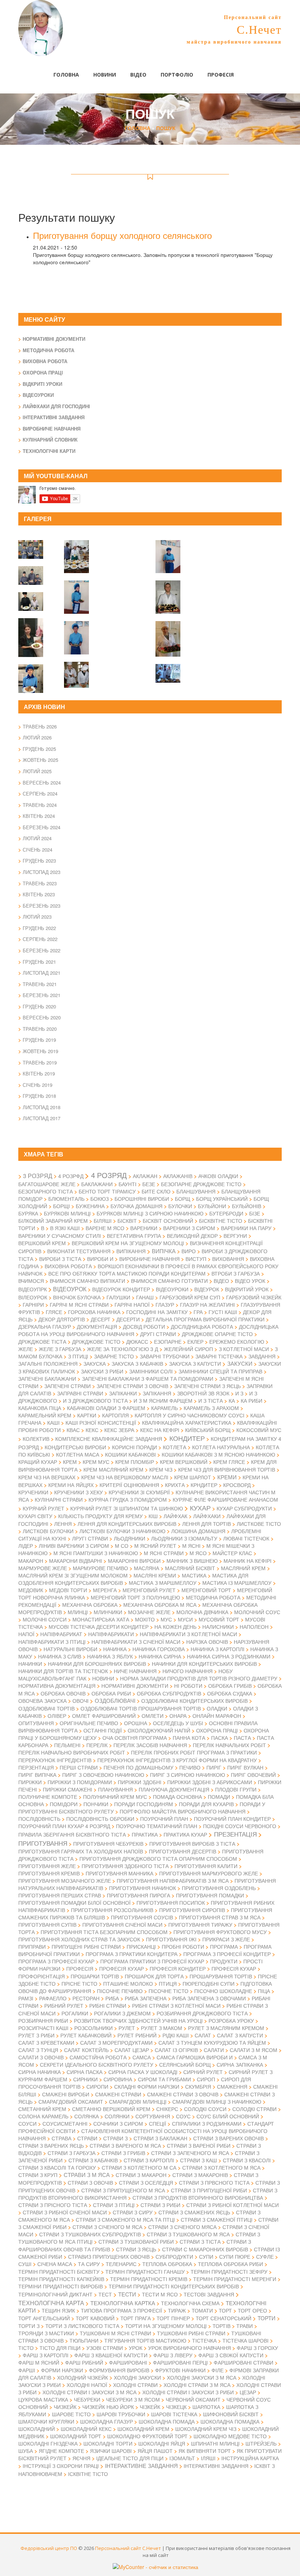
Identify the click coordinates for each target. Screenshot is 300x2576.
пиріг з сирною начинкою (187, 1775)
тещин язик (58, 2310)
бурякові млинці (67, 1213)
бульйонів (247, 1206)
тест (105, 2294)
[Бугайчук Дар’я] (76, 593)
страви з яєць (136, 2249)
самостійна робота (98, 2057)
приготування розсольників (112, 1910)
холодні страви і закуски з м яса (89, 2392)
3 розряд (38, 1176)
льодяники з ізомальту (184, 1538)
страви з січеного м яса (107, 2227)
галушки (118, 1297)
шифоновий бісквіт (231, 2414)
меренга (105, 1590)
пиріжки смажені (67, 1789)
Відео (138, 75)
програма (224, 1946)
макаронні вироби (134, 1561)
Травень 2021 (40, 984)
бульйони (212, 1206)
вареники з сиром (189, 1228)
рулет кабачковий (86, 2035)
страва (61, 2138)
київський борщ (208, 1430)
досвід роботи (144, 1326)
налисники (218, 1627)
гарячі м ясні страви (79, 1304)
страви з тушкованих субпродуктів (90, 2234)
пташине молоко (128, 1983)
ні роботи (188, 1686)
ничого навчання (187, 1671)
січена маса (55, 2264)
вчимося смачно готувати (169, 1281)
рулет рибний (137, 2035)
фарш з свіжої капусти (231, 2355)
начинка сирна (160, 1656)
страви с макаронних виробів (205, 2249)
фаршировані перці (180, 2362)
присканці (141, 1946)
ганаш (145, 1297)
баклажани (97, 1184)
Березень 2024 (42, 827)
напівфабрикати (111, 1634)
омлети (153, 1716)
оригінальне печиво (89, 1723)
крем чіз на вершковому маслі (125, 1477)
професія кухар (121, 1968)
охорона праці (217, 1730)
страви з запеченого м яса (190, 2153)
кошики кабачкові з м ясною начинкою (218, 1454)
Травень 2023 (40, 883)
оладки (217, 1708)
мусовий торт (219, 1619)
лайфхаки (207, 1516)
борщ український (222, 1199)
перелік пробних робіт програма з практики (194, 1752)
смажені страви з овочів (183, 2094)
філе (217, 2370)
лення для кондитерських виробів (127, 1524)
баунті (127, 1184)
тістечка (204, 2340)
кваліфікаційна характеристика (187, 1422)
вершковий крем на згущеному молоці (128, 1243)
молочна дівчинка (202, 1612)
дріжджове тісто (96, 1341)
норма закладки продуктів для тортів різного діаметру (199, 1678)
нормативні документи (135, 1686)
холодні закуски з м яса (202, 2377)
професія (80, 1968)
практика (145, 1834)
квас (73, 1430)
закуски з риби (102, 1371)
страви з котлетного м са (139, 2167)
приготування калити (206, 1866)
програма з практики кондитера (132, 1954)
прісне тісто (79, 1983)
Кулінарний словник (50, 440)
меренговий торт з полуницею (135, 1597)
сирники (85, 2079)
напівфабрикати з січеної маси (136, 1642)
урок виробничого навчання (190, 2348)
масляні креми (155, 1575)
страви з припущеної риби (209, 2190)
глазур (165, 1304)
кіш (153, 1516)
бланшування (196, 1191)
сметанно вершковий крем (111, 2109)
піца (264, 1991)
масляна (147, 1568)
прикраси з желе (226, 1939)
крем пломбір (135, 1462)
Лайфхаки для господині (56, 406)
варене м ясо (105, 1228)
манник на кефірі (247, 1561)
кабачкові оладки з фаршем (106, 1408)
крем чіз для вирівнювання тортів (227, 1469)
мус (166, 1619)
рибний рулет (64, 2005)
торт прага (136, 2318)
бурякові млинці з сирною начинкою (150, 1213)
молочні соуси (45, 1619)
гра (198, 1312)
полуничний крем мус (115, 1797)
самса (142, 2057)
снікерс (167, 2109)
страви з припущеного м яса (123, 2190)
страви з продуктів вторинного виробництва (198, 2197)
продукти (224, 1961)
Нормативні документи (54, 339)
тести (127, 2294)
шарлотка (206, 2407)
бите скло (156, 1191)
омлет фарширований (104, 1716)
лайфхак (175, 1516)
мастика (194, 1575)
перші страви (79, 1767)
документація (97, 1326)
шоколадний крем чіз (206, 2429)
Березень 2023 (42, 906)
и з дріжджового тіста (95, 1400)
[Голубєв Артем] (168, 593)
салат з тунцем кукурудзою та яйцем (212, 2042)
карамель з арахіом (211, 1408)
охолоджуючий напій (159, 1730)
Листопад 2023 (42, 872)
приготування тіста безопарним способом (104, 1932)
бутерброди (226, 1213)
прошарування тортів (221, 1976)
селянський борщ (185, 2064)
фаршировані (128, 2362)
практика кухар (185, 1834)
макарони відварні (76, 1561)
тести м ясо (160, 2294)
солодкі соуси (205, 2109)
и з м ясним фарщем (163, 1400)
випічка (164, 1251)
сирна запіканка (240, 2064)
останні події (103, 1730)
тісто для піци (60, 2348)
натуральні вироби (70, 1649)
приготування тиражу (200, 1924)
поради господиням (144, 1804)
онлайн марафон (217, 1716)
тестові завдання (209, 2294)
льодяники (130, 1538)
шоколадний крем (143, 2429)
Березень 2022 (42, 950)
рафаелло (53, 1998)
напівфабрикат (61, 1634)
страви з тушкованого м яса (188, 2234)
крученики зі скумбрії (139, 1492)
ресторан (86, 1998)
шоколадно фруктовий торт (147, 2436)
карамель (164, 1408)
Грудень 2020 (39, 1006)
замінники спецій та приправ (220, 1371)
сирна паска (85, 2072)
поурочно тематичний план (157, 1826)
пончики (96, 1804)
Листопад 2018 (42, 1107)
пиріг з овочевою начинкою (103, 1775)
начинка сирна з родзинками (229, 1656)
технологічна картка (123, 2303)
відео (221, 1280)
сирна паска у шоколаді (143, 2072)
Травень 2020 (40, 1029)
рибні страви (108, 2005)
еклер (195, 1341)
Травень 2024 (40, 805)
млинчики (108, 1612)
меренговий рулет (149, 1590)
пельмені (67, 1745)
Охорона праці (43, 372)
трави (245, 2326)
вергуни (235, 1236)
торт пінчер (173, 2318)
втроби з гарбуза (236, 1273)
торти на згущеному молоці (166, 2326)
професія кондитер (178, 1968)
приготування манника (119, 1873)
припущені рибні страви (86, 1946)
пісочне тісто (168, 1991)
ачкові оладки (218, 1176)
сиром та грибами (164, 2079)
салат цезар (132, 2050)
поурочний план (164, 1819)
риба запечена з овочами (209, 1998)
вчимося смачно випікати (87, 1281)
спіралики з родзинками (207, 2123)
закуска (95, 1363)
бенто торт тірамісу (107, 1191)
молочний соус (257, 1612)
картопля (115, 1415)
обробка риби (111, 1693)
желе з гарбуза (60, 1349)
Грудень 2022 (39, 928)
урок (136, 2348)
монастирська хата (101, 1619)
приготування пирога (138, 1895)
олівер (57, 1716)
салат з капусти (240, 2035)
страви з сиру (133, 2212)
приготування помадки (210, 1895)
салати (214, 2050)
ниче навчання (135, 1671)
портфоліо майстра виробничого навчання (183, 1811)
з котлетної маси (244, 1349)
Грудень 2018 (39, 1096)
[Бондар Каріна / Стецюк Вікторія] (168, 669)
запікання (157, 1393)
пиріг (214, 1767)
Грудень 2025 (39, 749)
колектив (36, 1439)
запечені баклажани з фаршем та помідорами (148, 1379)
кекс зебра (119, 1430)
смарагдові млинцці (138, 2101)
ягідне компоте (61, 2451)
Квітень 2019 (39, 1073)
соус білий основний (228, 2116)
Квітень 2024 (39, 816)
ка (232, 1400)
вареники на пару (246, 1228)
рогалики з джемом (122, 2013)
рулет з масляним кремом (226, 2028)
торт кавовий (95, 2318)
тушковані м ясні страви (115, 2333)
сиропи (97, 2086)
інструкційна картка (250, 2458)
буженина (90, 1206)
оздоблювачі (115, 1700)
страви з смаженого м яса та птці (125, 2219)
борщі (61, 1206)
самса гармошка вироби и (195, 2057)
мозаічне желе (149, 1612)
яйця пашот (155, 2451)
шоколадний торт (76, 2436)
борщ (183, 1199)
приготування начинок (142, 1888)
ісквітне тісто (88, 2474)
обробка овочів (63, 1693)
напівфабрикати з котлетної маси (188, 1634)
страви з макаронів (200, 2175)
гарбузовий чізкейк (254, 1297)
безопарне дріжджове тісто (201, 1184)
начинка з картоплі (217, 1649)
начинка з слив (60, 1656)
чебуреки (87, 2399)
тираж (177, 2310)
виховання (228, 1259)
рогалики (75, 2013)
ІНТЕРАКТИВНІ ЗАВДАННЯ (54, 417)
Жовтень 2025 (40, 760)
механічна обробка (90, 1605)
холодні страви (135, 2385)
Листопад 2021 (42, 973)
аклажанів (178, 1176)
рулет (127, 2028)
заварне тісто (114, 1356)
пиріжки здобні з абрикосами (210, 1782)
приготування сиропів (192, 1910)
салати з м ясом (254, 2050)
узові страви (105, 2348)
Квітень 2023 (39, 894)
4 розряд (109, 1175)
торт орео (252, 2310)
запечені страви (67, 1386)
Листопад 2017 (42, 1118)
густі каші (223, 1312)
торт (225, 2310)
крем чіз (161, 1469)
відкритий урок (247, 1289)
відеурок (207, 1289)
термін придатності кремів (149, 2279)
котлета (175, 1447)
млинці (78, 1612)
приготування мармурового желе (209, 1873)
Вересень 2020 (42, 1017)
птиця (168, 1983)
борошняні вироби (142, 1199)
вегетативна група (134, 1236)
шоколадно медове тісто (230, 2436)
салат (203, 2035)
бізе (255, 1213)
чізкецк (176, 2407)
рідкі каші (176, 2035)
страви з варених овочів (228, 2138)
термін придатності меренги (235, 2279)
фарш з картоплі (46, 2355)
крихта (175, 1485)
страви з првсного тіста (214, 2182)
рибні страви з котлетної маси (176, 2005)
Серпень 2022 (40, 939)
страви (87, 2138)
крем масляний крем (113, 1469)
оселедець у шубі (178, 1723)
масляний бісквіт (190, 1568)
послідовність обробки (100, 1819)
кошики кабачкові (130, 1454)
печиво (190, 1767)
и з (239, 1393)
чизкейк (65, 2407)
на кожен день (175, 1627)
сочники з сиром (118, 2123)
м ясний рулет (155, 1546)
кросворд (237, 1485)
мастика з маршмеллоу (163, 1583)
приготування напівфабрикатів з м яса (173, 1881)
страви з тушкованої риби (136, 2241)
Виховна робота (45, 361)
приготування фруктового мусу (220, 1932)
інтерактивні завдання (216, 2466)
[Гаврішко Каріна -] (168, 634)
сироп (206, 2079)
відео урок (250, 1281)
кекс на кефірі (160, 1430)
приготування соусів (142, 1917)
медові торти (68, 1590)
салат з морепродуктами (116, 2042)
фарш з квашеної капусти (111, 2355)
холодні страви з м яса (197, 2385)
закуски (240, 1363)
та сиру (89, 2264)
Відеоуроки (38, 395)
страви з (115, 2138)
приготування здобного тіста (125, 1866)
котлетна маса (78, 1454)
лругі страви (90, 1538)
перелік (97, 1745)
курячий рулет (44, 1508)
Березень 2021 (42, 995)
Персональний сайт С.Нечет (128, 2548)
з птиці (78, 1356)
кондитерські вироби (75, 1447)
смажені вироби (66, 2094)
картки (87, 1415)
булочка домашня (136, 1206)
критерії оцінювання (129, 1485)
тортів (222, 2326)
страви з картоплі (149, 2160)
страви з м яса (87, 2175)
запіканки (123, 1393)
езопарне (168, 1341)
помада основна (177, 1797)
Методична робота (48, 350)
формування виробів (119, 2370)
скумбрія (198, 2086)
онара (178, 1716)
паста (242, 1738)
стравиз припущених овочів (109, 2256)
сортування (153, 2116)
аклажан (145, 1176)
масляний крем (243, 1568)
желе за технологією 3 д (123, 1349)
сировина (118, 2079)
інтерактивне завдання (141, 2466)
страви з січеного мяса (182, 2227)
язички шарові (111, 2451)
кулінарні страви (59, 1499)
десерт (101, 1319)
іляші (208, 2458)
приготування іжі (171, 1939)
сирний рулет (203, 2072)
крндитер (204, 1485)
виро (189, 1251)
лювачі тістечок (246, 1538)
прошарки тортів (95, 1976)
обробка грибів (230, 1686)
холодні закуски (137, 2377)
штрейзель (261, 2443)
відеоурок (70, 1289)
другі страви (158, 1334)
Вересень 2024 (42, 783)
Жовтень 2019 (40, 1051)
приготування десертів (183, 1851)
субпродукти (174, 2256)
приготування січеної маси (122, 1924)
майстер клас (232, 1553)
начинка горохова (159, 1649)
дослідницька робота (202, 1326)
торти (267, 2318)
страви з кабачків (93, 2160)
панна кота (189, 1738)
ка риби (252, 1400)
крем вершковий (184, 1462)
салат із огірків (176, 2050)
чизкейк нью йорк (108, 2407)
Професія (221, 75)
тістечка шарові (245, 2340)
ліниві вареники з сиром (74, 1546)
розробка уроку (231, 2020)
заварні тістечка (219, 1356)
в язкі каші (65, 1228)
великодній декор (192, 1236)
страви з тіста (200, 2241)
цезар (248, 2392)
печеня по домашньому (138, 1767)
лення (63, 1524)
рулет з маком (162, 2028)
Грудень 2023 (39, 861)
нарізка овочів (207, 1642)
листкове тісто (259, 1524)
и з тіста (211, 1400)
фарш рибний (84, 2362)
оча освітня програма (135, 1738)
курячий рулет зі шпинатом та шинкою (127, 1508)
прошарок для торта (154, 1976)
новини (103, 1678)
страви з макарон (141, 2175)
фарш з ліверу (173, 2355)
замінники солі (151, 1371)
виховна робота (68, 1266)
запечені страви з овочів (132, 1386)
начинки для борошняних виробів (97, 1664)
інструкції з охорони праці (61, 2466)
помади (219, 1797)
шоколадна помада (167, 2421)
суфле (265, 2256)
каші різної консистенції (101, 1422)
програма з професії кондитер (227, 1954)
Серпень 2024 (40, 794)
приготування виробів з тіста (192, 1844)
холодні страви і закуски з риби (188, 2392)
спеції (157, 2123)
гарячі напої (132, 1304)
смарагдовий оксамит (71, 2101)
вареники (144, 1228)
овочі (80, 1701)
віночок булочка (77, 1297)
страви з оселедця (146, 2182)
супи (206, 2256)
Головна (66, 75)
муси (185, 1619)
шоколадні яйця (162, 2443)
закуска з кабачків (137, 1363)
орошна (136, 1723)
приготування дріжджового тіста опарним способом (158, 1859)
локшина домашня (198, 1531)
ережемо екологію (237, 1341)
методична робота (213, 1597)
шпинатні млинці (215, 2443)
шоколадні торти (108, 2443)
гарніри (33, 1304)
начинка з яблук (110, 1656)
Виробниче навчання (52, 429)
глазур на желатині (207, 1304)
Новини (105, 75)
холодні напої (87, 2385)
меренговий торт (206, 1590)
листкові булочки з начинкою (122, 1531)
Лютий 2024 (37, 838)
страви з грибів (123, 2153)
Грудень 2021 (39, 962)
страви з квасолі (247, 2160)
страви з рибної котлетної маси (232, 2205)
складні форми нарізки (147, 2086)
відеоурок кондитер (121, 1289)
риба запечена (146, 1998)
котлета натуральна (221, 1447)
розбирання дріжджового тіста (202, 2013)
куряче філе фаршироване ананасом (225, 1499)
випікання (131, 1251)
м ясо (198, 1553)
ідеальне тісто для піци (130, 2458)
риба (112, 1998)
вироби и (100, 1259)
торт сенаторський (224, 2318)
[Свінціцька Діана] (76, 552)
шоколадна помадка (230, 2421)
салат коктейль (86, 2050)
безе (149, 1184)
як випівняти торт (205, 2451)
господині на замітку (157, 1312)
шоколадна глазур (106, 2421)
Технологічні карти (49, 451)
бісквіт (127, 1221)
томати (202, 2310)
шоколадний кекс (86, 2429)
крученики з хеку (78, 1492)
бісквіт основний (168, 1221)
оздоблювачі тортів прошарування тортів (141, 1708)
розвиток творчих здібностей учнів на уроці (138, 2020)
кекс (92, 1430)
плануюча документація (174, 1789)
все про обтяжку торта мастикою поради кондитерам (127, 1273)
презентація (235, 1834)
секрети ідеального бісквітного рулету (97, 2064)
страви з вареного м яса (125, 2145)
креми (227, 1477)
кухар (200, 1508)
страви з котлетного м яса (221, 2167)
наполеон (254, 1627)
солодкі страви (254, 2109)
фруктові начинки (180, 2370)
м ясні (191, 1546)
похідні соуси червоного (240, 1826)
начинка (115, 1649)
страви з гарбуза (72, 2153)
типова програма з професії (121, 2310)
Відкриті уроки (42, 384)
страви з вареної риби (199, 2145)
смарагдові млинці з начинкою (217, 2101)
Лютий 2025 (37, 771)
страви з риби (160, 2205)
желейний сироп (188, 1349)
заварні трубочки (165, 1356)
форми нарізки (62, 2370)
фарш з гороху (257, 2348)
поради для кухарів (206, 1804)
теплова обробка (167, 2264)
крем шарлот (193, 1477)
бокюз (100, 1199)
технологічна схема (190, 2303)
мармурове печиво (100, 1568)
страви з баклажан (160, 2138)
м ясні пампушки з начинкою (96, 1553)
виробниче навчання (149, 1259)
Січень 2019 (37, 1085)
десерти (128, 1319)
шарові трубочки (121, 2414)
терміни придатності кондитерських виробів (174, 2286)
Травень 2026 (40, 726)
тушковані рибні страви (191, 2333)
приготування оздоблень (219, 1888)
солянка (87, 2116)
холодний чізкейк (82, 2377)
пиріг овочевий (253, 1775)
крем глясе (229, 1462)
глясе (54, 1312)
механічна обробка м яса (160, 1605)
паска (220, 1738)
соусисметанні (65, 2123)
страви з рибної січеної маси (65, 2212)
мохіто (145, 1619)
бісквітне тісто (221, 1221)
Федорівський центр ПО (49, 2548)
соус (183, 2116)
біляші (103, 1221)
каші (53, 1422)
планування (115, 1789)
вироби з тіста (60, 1259)
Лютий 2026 (37, 737)
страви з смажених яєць (194, 2212)
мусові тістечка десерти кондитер (99, 1627)
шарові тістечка (174, 2414)
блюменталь (66, 1199)
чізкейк (150, 2407)
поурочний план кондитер (232, 1819)
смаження (232, 2086)
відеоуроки (172, 1289)
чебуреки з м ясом (133, 2399)
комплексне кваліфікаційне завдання (109, 1439)
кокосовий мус (259, 1430)
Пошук (166, 128)
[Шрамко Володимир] (76, 633)
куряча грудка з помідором (128, 1499)
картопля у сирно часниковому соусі (190, 1415)
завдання (262, 1356)
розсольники (93, 2028)
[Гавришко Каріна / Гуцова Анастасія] (76, 670)
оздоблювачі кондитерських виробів (194, 1701)
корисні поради (134, 1447)
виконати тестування (79, 1251)
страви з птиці (114, 2205)
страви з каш (198, 2160)
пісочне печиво (120, 1991)
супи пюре (235, 2256)
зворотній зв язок (203, 1393)
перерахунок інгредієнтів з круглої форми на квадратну (177, 1760)
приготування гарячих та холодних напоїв (81, 1851)
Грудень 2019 (39, 1040)
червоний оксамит (193, 2399)
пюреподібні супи (209, 1983)
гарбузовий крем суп (190, 1297)
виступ (196, 1259)
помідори (64, 1804)
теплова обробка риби (230, 2264)
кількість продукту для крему (100, 1516)
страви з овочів (90, 2182)
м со (122, 1546)
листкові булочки (48, 1531)
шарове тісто (71, 2414)
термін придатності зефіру (229, 2271)
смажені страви (118, 2094)
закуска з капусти (195, 1363)
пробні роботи (183, 1946)
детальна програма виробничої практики (205, 1319)
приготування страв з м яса (220, 1917)
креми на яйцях (71, 1485)
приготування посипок (171, 1903)
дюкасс (137, 1341)
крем (70, 1462)
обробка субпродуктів (169, 1693)
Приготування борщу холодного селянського (122, 235)
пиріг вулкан (245, 1767)
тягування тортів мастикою (145, 2340)
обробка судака (230, 1693)
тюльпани (84, 2340)
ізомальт (182, 2458)
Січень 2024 (37, 850)
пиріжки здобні (140, 1782)
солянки (117, 2116)
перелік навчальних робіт (229, 1745)
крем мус (96, 1462)
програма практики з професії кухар (152, 1961)
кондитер (187, 1438)
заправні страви (80, 1393)
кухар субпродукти (244, 1508)
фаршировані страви (243, 2362)
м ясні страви (164, 1553)
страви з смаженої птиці (217, 2219)
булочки (180, 1206)
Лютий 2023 (37, 917)
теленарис (121, 2264)
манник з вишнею (192, 1561)
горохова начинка (94, 1312)
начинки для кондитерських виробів (204, 1664)
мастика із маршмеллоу (237, 1583)
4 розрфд (71, 1176)
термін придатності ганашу (145, 2271)
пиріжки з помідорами (80, 1782)
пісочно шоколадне (223, 1991)
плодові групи (236, 1789)
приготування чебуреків (108, 1844)
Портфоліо (177, 75)
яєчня (81, 2458)
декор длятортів (62, 1319)
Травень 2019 (40, 1062)
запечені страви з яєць (207, 1386)
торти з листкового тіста (82, 2326)
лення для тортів (207, 1524)
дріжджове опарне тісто (217, 1334)
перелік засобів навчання (150, 1745)
